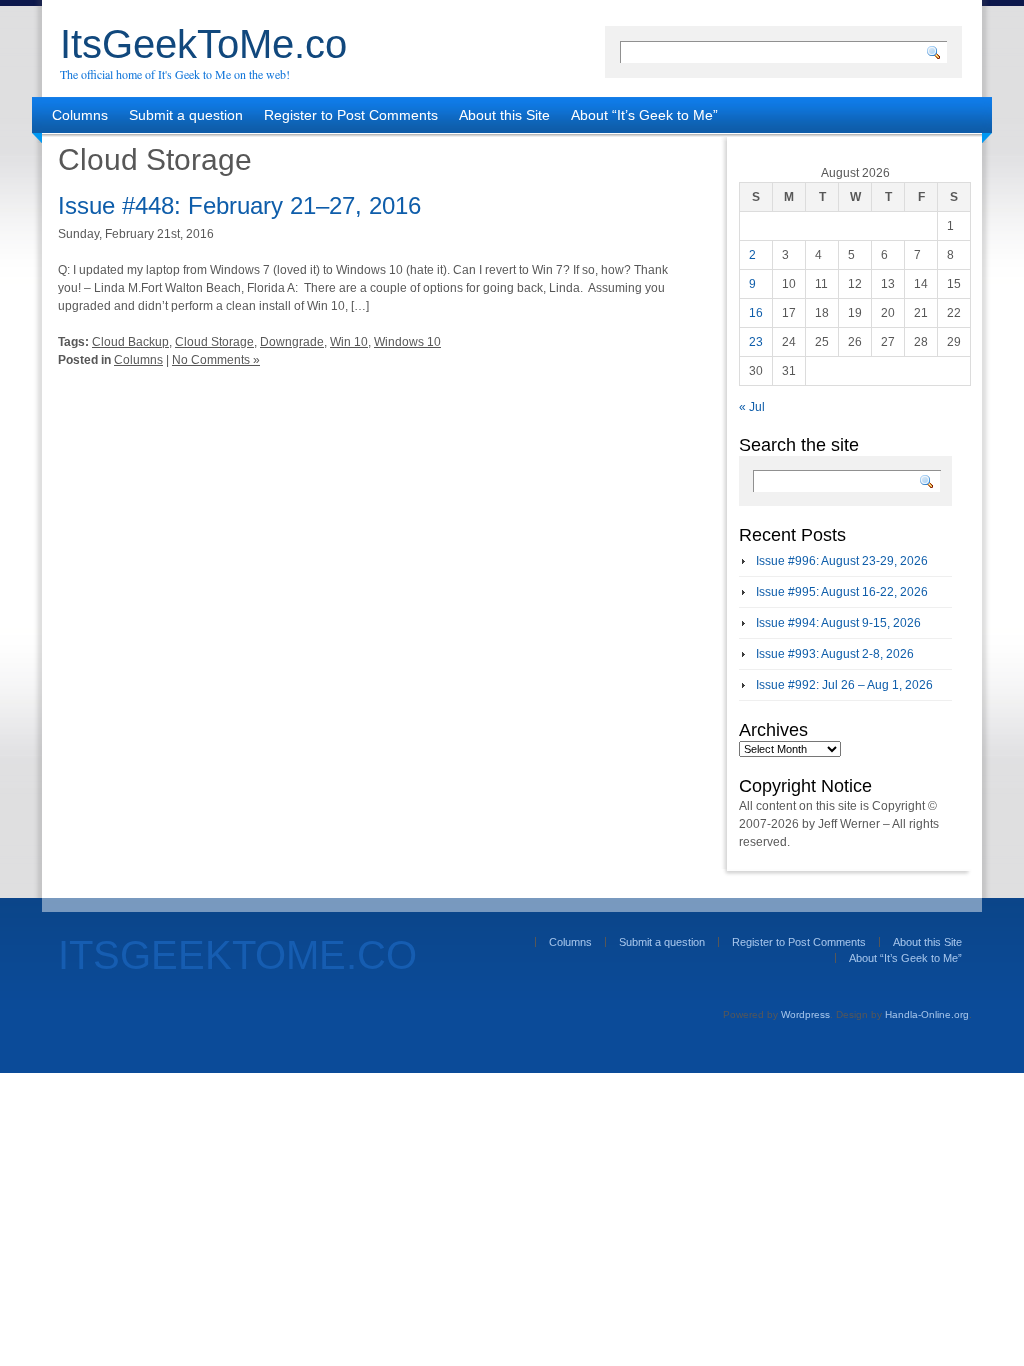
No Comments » (216, 360)
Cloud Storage (214, 342)
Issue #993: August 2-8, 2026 (835, 654)
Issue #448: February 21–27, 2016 (239, 205)
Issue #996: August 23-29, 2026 (842, 561)
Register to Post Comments (351, 115)
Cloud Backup (130, 342)
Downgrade (292, 342)
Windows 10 (407, 342)
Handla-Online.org (927, 1014)
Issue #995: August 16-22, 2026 (842, 592)
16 (756, 313)
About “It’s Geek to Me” (644, 115)
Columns (80, 115)
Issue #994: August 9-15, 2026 (838, 623)
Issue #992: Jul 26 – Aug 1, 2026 (844, 685)
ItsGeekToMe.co (203, 44)
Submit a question (186, 115)
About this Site (504, 115)
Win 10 (349, 342)
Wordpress (805, 1014)
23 (756, 342)
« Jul (752, 407)
